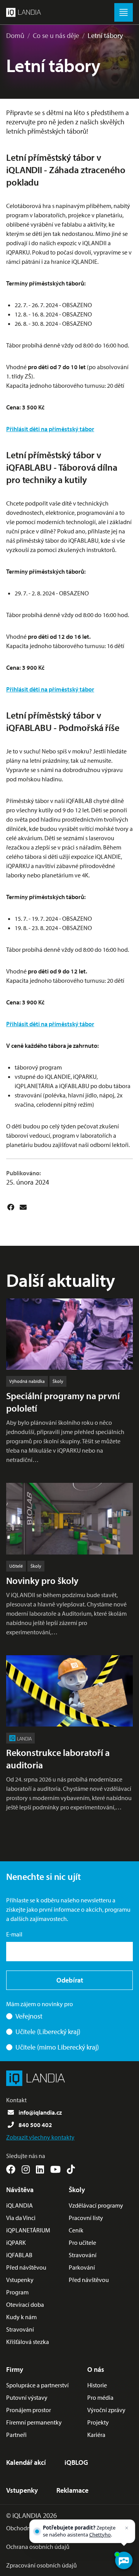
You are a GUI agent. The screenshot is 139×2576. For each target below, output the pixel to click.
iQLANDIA (19, 2205)
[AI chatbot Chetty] (123, 2560)
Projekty (98, 2422)
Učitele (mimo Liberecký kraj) (57, 2047)
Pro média (100, 2397)
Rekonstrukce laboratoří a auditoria (58, 1759)
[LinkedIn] (40, 2169)
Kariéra (96, 2435)
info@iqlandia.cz (40, 2112)
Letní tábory (105, 35)
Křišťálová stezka (28, 2342)
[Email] (23, 1207)
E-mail (14, 1934)
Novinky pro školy (42, 1580)
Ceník (76, 2230)
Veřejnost (29, 2016)
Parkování (82, 2267)
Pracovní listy (86, 2218)
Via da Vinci (21, 2218)
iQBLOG (76, 2462)
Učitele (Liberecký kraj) (48, 2032)
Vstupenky (20, 2280)
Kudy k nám (21, 2317)
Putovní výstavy (27, 2397)
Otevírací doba (25, 2304)
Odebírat (70, 1980)
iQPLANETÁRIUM (28, 2230)
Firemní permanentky (34, 2422)
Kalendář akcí (26, 2462)
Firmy (15, 2369)
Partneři (16, 2435)
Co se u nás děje (56, 35)
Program (17, 2292)
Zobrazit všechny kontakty (40, 2137)
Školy (77, 2190)
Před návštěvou (26, 2267)
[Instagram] (26, 2169)
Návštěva (20, 2190)
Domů (15, 35)
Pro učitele (82, 2242)
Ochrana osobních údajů (38, 2547)
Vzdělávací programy (96, 2205)
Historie (97, 2385)
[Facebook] (11, 1207)
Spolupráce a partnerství (37, 2385)
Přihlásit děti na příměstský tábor (50, 429)
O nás (96, 2369)
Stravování (20, 2329)
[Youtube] (55, 2169)
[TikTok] (71, 2169)
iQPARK (16, 2242)
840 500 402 (35, 2125)
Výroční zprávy (106, 2410)
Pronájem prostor (29, 2410)
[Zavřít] (127, 2528)
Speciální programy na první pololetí (63, 1402)
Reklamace (72, 2490)
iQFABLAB (19, 2255)
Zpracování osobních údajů (42, 2565)
